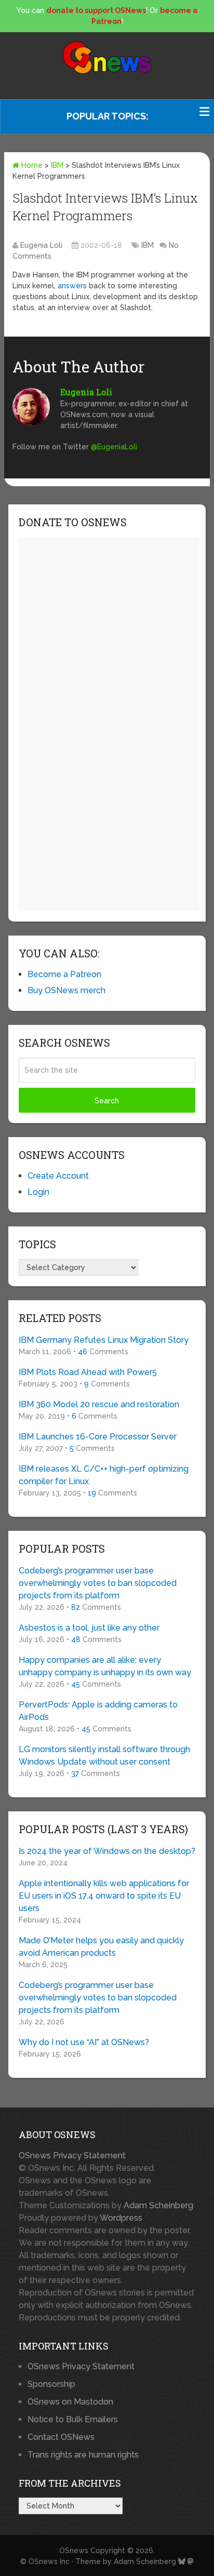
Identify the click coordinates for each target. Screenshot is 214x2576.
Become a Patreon (64, 974)
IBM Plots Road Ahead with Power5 (88, 1372)
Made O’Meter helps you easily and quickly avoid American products (101, 1947)
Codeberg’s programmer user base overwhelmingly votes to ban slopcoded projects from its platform (98, 1583)
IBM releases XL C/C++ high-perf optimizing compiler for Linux (104, 1475)
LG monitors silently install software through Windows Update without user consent (104, 1756)
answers (72, 286)
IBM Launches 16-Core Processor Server (98, 1437)
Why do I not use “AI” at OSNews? (84, 2042)
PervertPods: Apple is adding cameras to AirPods (98, 1711)
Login (38, 1192)
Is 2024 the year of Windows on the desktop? (107, 1851)
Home (31, 165)
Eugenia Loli (41, 245)
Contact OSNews (61, 2437)
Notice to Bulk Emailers (73, 2419)
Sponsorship (51, 2384)
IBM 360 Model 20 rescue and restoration (99, 1404)
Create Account (58, 1176)
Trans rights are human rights (83, 2455)
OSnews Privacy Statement (72, 2155)
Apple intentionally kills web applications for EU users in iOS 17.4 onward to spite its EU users (104, 1896)
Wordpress (121, 2218)
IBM (57, 165)
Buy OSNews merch (66, 990)
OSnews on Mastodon (70, 2402)
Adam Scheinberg (158, 2205)
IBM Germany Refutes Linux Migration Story (104, 1340)
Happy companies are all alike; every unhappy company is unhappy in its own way (105, 1666)
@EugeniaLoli (114, 447)
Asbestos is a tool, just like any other (89, 1628)
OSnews (74, 2551)
